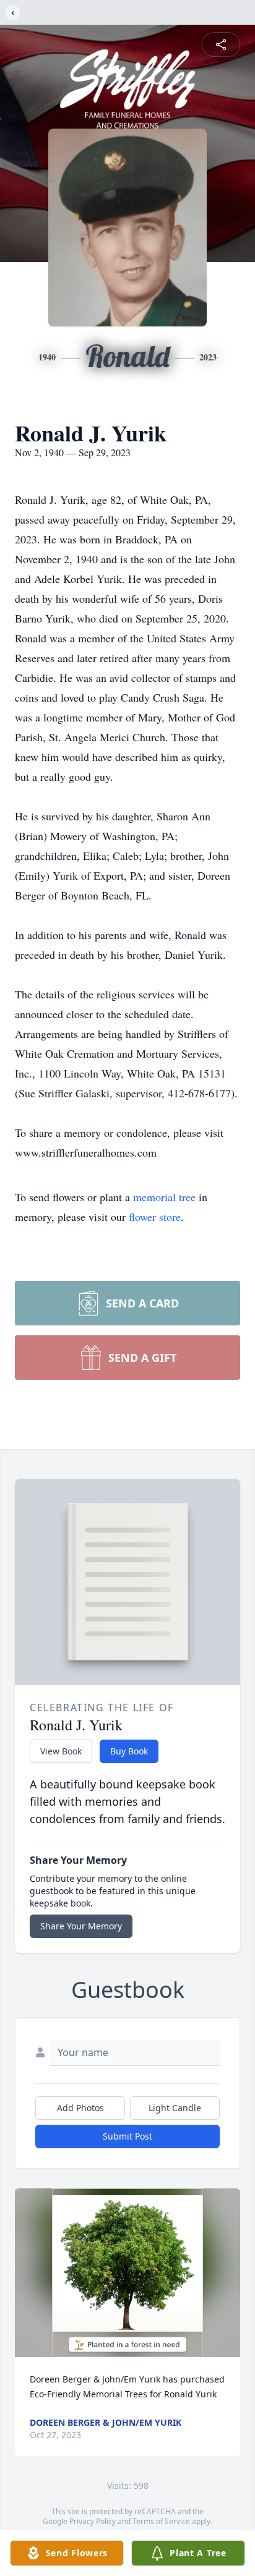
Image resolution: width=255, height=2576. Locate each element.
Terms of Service (161, 2521)
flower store (155, 1217)
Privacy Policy (93, 2521)
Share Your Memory (81, 1926)
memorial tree (164, 1197)
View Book (61, 1751)
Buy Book (129, 1751)
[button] (127, 2273)
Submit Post (127, 2136)
